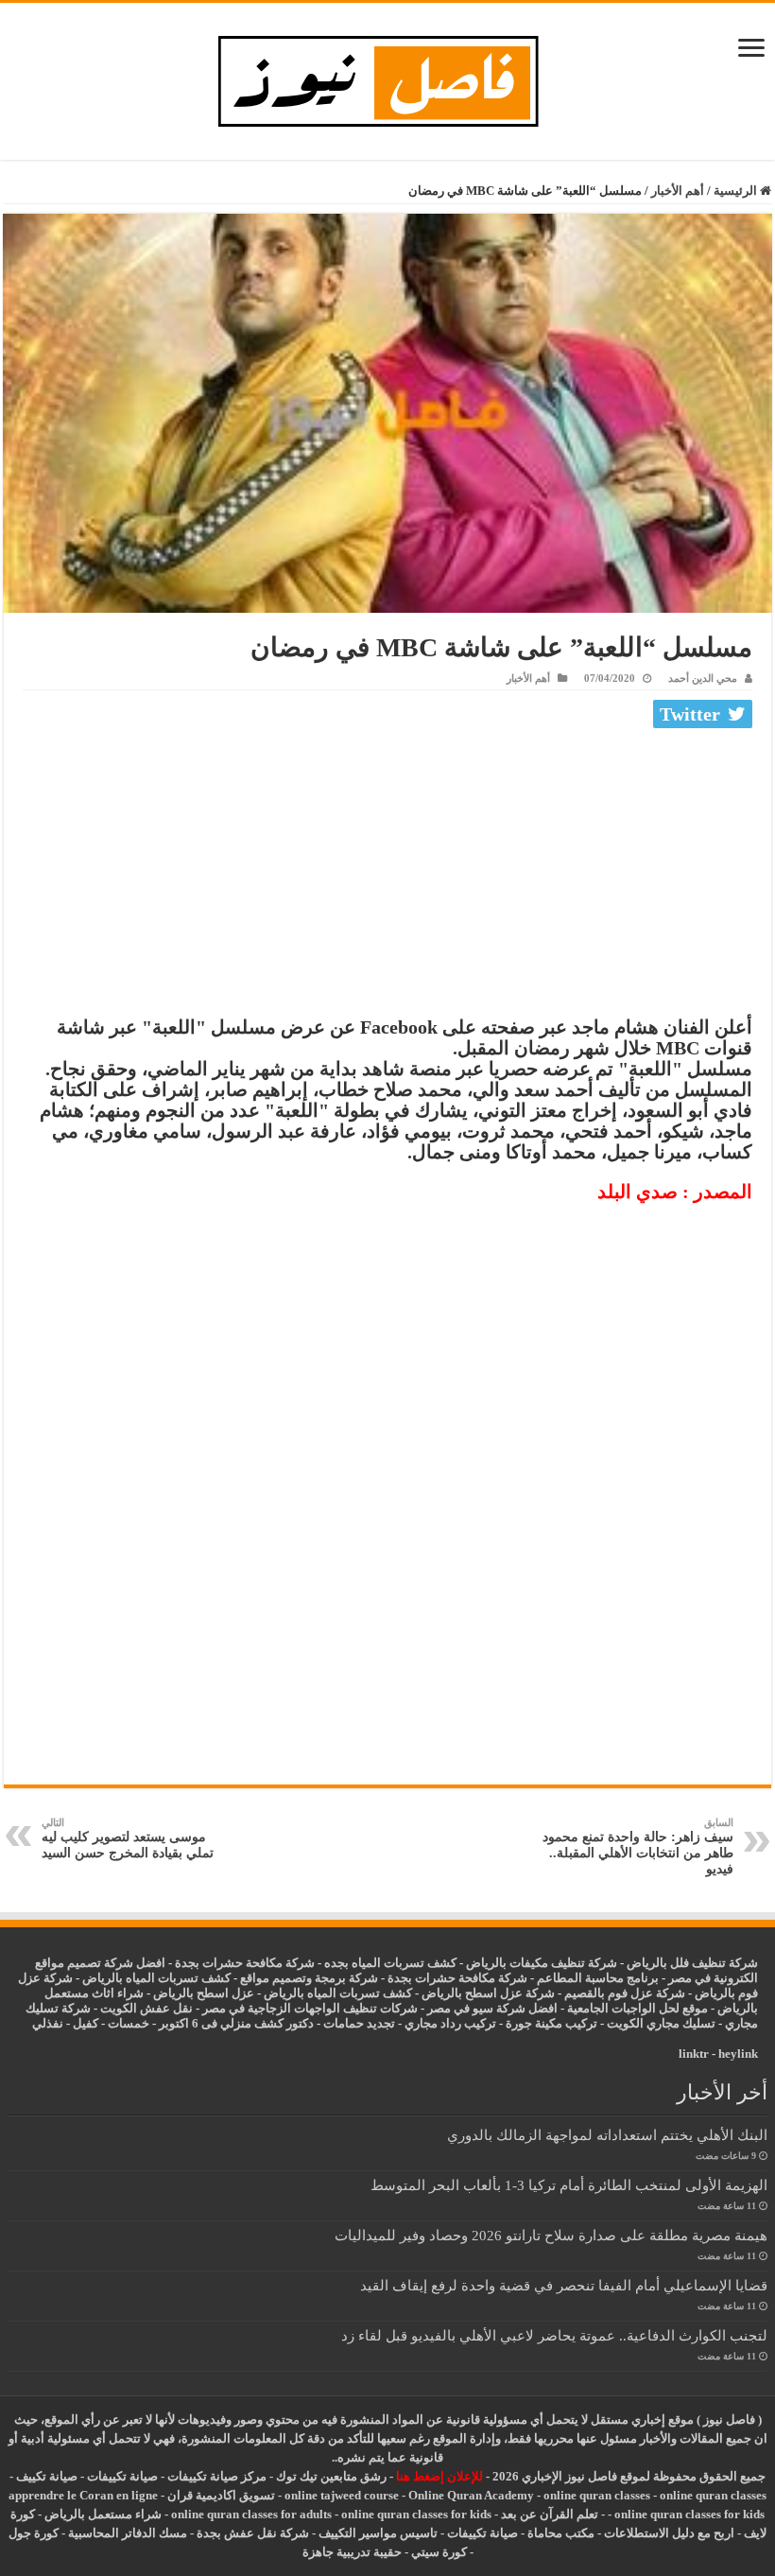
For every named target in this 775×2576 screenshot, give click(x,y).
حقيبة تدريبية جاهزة (352, 2552)
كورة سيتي (438, 2552)
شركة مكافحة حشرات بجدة (457, 1978)
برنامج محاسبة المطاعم (598, 1978)
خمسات (129, 2023)
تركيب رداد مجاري (450, 2023)
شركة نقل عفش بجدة (253, 2533)
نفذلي (48, 2023)
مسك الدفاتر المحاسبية (128, 2533)
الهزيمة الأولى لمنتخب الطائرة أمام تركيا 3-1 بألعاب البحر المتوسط (569, 2185)
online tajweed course (342, 2495)
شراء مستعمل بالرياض (103, 2514)
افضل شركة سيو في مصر (492, 2008)
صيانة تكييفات (122, 2476)
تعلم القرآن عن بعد (550, 2514)
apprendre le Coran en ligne (83, 2495)
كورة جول (34, 2533)
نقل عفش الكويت (146, 2008)
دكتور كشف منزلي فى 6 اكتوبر (236, 2023)
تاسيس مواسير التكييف (378, 2533)
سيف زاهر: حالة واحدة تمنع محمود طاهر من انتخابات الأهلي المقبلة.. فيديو (638, 1846)
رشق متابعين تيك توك (331, 2476)
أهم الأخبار (678, 191)
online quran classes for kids (689, 2514)
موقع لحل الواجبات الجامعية (637, 2008)
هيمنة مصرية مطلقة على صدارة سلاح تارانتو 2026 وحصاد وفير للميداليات (551, 2235)
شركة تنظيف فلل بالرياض (692, 1963)
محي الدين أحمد (703, 678)
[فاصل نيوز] (388, 77)
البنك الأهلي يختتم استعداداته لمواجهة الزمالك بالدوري (607, 2135)
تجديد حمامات (359, 2023)
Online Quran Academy (471, 2495)
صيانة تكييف (47, 2476)
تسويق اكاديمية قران (221, 2495)
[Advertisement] (387, 877)
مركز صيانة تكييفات (217, 2476)
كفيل (86, 2023)
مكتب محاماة (561, 2533)
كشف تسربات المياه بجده (390, 1963)
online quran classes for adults (251, 2514)
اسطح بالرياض (192, 1993)
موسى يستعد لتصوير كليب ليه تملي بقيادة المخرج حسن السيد (128, 1838)
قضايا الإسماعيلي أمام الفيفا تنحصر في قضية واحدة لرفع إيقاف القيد (564, 2285)
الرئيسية (737, 191)
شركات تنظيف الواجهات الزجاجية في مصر (310, 2008)
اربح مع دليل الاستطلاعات (669, 2533)
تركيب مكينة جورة (551, 2023)
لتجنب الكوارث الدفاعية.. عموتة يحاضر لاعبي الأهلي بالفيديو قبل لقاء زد (554, 2335)
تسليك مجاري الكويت (661, 2023)
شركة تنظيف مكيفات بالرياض (542, 1963)
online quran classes (597, 2495)
